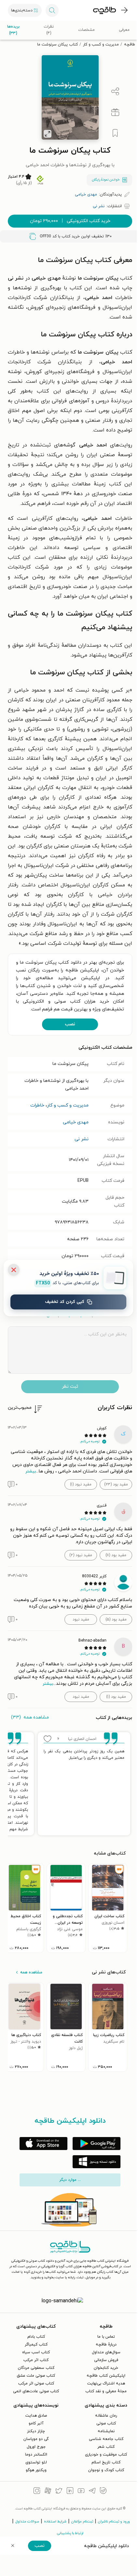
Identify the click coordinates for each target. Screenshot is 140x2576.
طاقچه (130, 44)
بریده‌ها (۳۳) (13, 30)
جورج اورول (36, 2447)
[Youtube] (81, 2492)
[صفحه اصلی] (105, 10)
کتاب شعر (106, 2447)
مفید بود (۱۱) (116, 1555)
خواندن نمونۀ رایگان (106, 180)
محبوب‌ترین (20, 1408)
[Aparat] (48, 2492)
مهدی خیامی (76, 1122)
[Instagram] (37, 2492)
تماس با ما (106, 2337)
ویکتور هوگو (36, 2470)
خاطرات (37, 1105)
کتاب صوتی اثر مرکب (36, 2383)
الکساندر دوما (36, 2455)
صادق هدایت (36, 2416)
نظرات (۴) (49, 30)
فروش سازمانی (106, 2360)
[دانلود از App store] (43, 2144)
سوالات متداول (27, 2521)
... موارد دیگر (70, 2180)
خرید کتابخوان (106, 2368)
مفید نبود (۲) (81, 1555)
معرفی (124, 30)
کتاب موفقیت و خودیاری (106, 2455)
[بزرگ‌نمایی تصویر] (48, 134)
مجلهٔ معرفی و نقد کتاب (106, 2391)
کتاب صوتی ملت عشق (36, 2376)
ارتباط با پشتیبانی (70, 2533)
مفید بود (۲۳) (116, 1484)
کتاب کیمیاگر (36, 2345)
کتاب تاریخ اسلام (106, 2462)
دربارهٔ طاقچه (106, 2345)
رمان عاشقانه (106, 2416)
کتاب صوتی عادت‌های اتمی (36, 2391)
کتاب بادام (36, 2337)
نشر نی (82, 1139)
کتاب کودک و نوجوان (106, 2470)
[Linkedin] (70, 2492)
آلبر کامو (36, 2423)
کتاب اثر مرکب (36, 2360)
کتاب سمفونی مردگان (36, 2368)
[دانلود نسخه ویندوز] (97, 2162)
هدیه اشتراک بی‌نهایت (106, 2383)
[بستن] (14, 1270)
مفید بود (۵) (116, 1619)
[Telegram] (92, 2492)
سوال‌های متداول (106, 2352)
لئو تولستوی (36, 2462)
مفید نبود (81, 1619)
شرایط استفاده (55, 2521)
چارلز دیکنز (36, 2431)
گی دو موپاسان (36, 2439)
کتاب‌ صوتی (106, 2423)
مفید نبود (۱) (81, 1484)
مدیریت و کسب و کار (101, 44)
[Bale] (103, 2492)
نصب (70, 1024)
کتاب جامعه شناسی (106, 2439)
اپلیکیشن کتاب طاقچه (106, 2376)
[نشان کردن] (115, 133)
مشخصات (86, 30)
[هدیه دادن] (115, 112)
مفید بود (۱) (116, 1697)
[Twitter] (59, 2492)
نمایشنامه (106, 2431)
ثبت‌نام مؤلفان (82, 2521)
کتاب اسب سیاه (36, 2352)
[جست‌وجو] (52, 10)
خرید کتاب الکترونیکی (70, 221)
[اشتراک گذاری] (115, 92)
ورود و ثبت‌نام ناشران (114, 2521)
